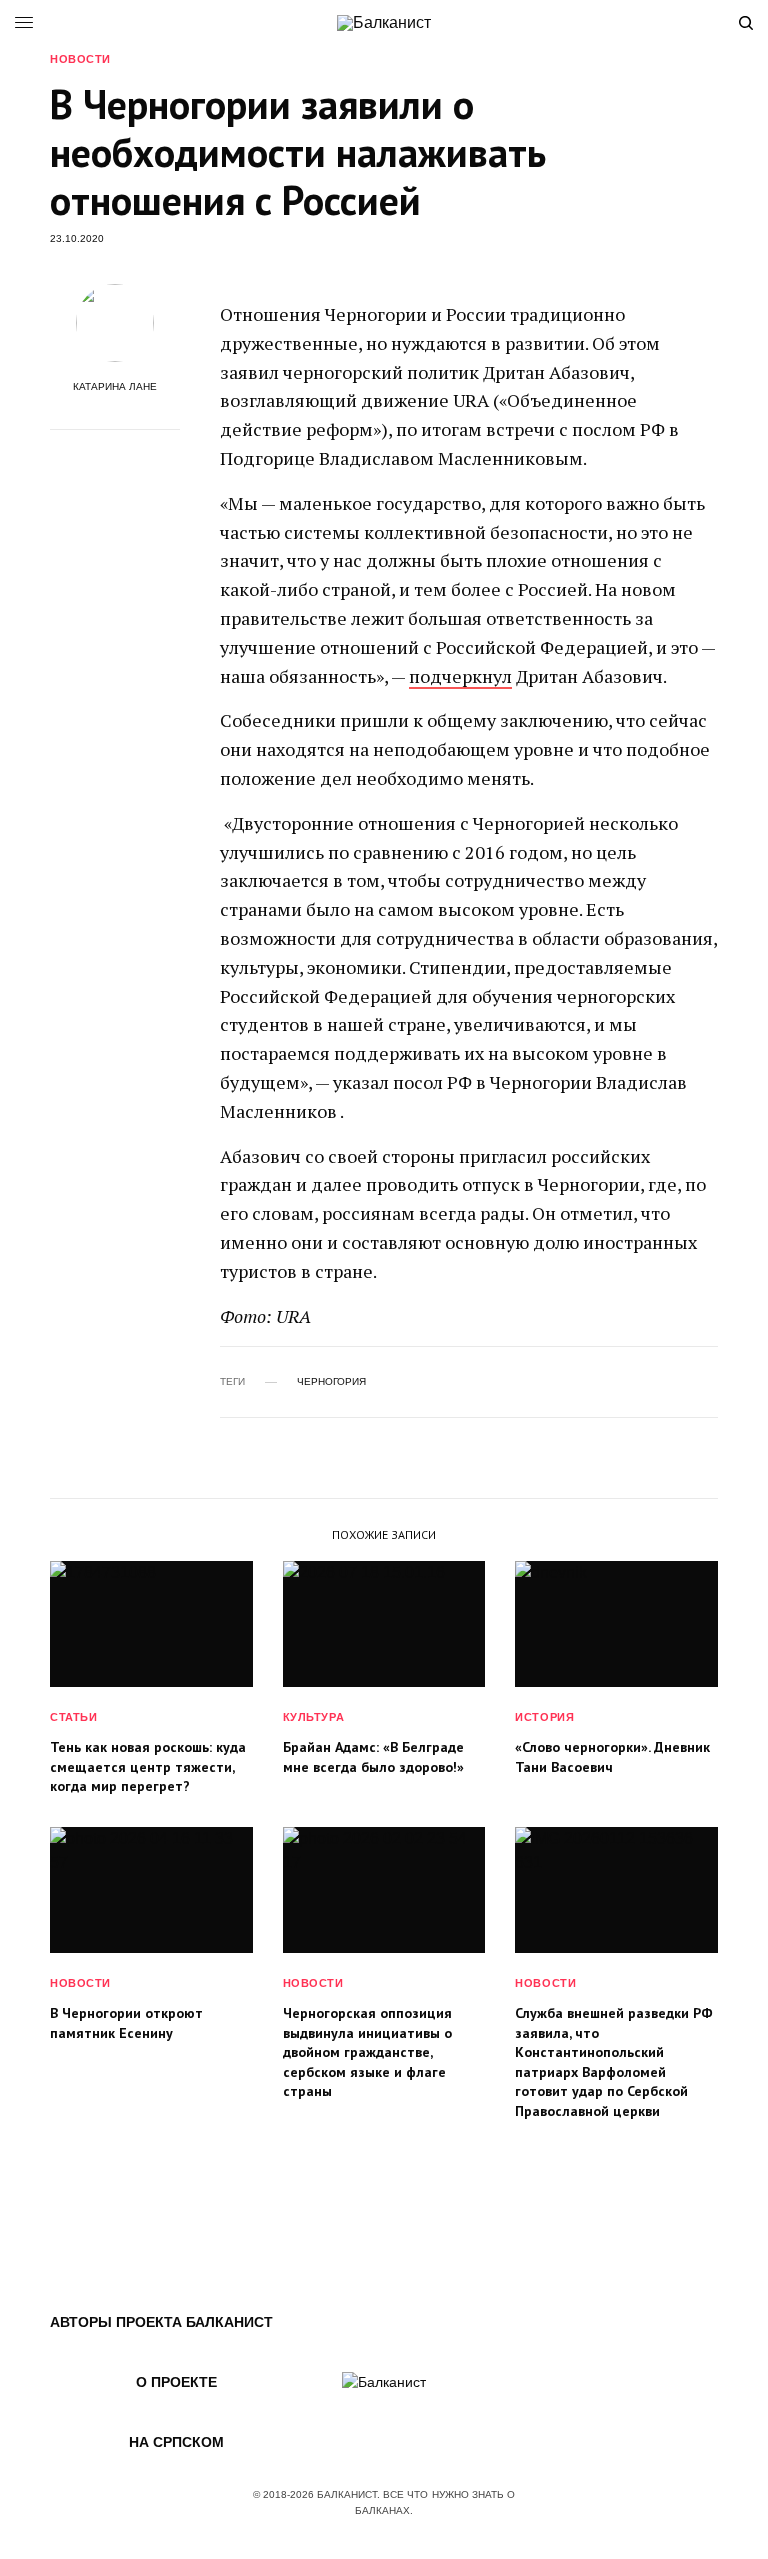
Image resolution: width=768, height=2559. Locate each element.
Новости (80, 59)
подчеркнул (460, 676)
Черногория (331, 1382)
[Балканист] (384, 23)
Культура (313, 1717)
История (544, 1717)
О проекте (176, 2382)
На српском (176, 2442)
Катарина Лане (115, 387)
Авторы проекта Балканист (161, 2322)
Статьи (73, 1717)
